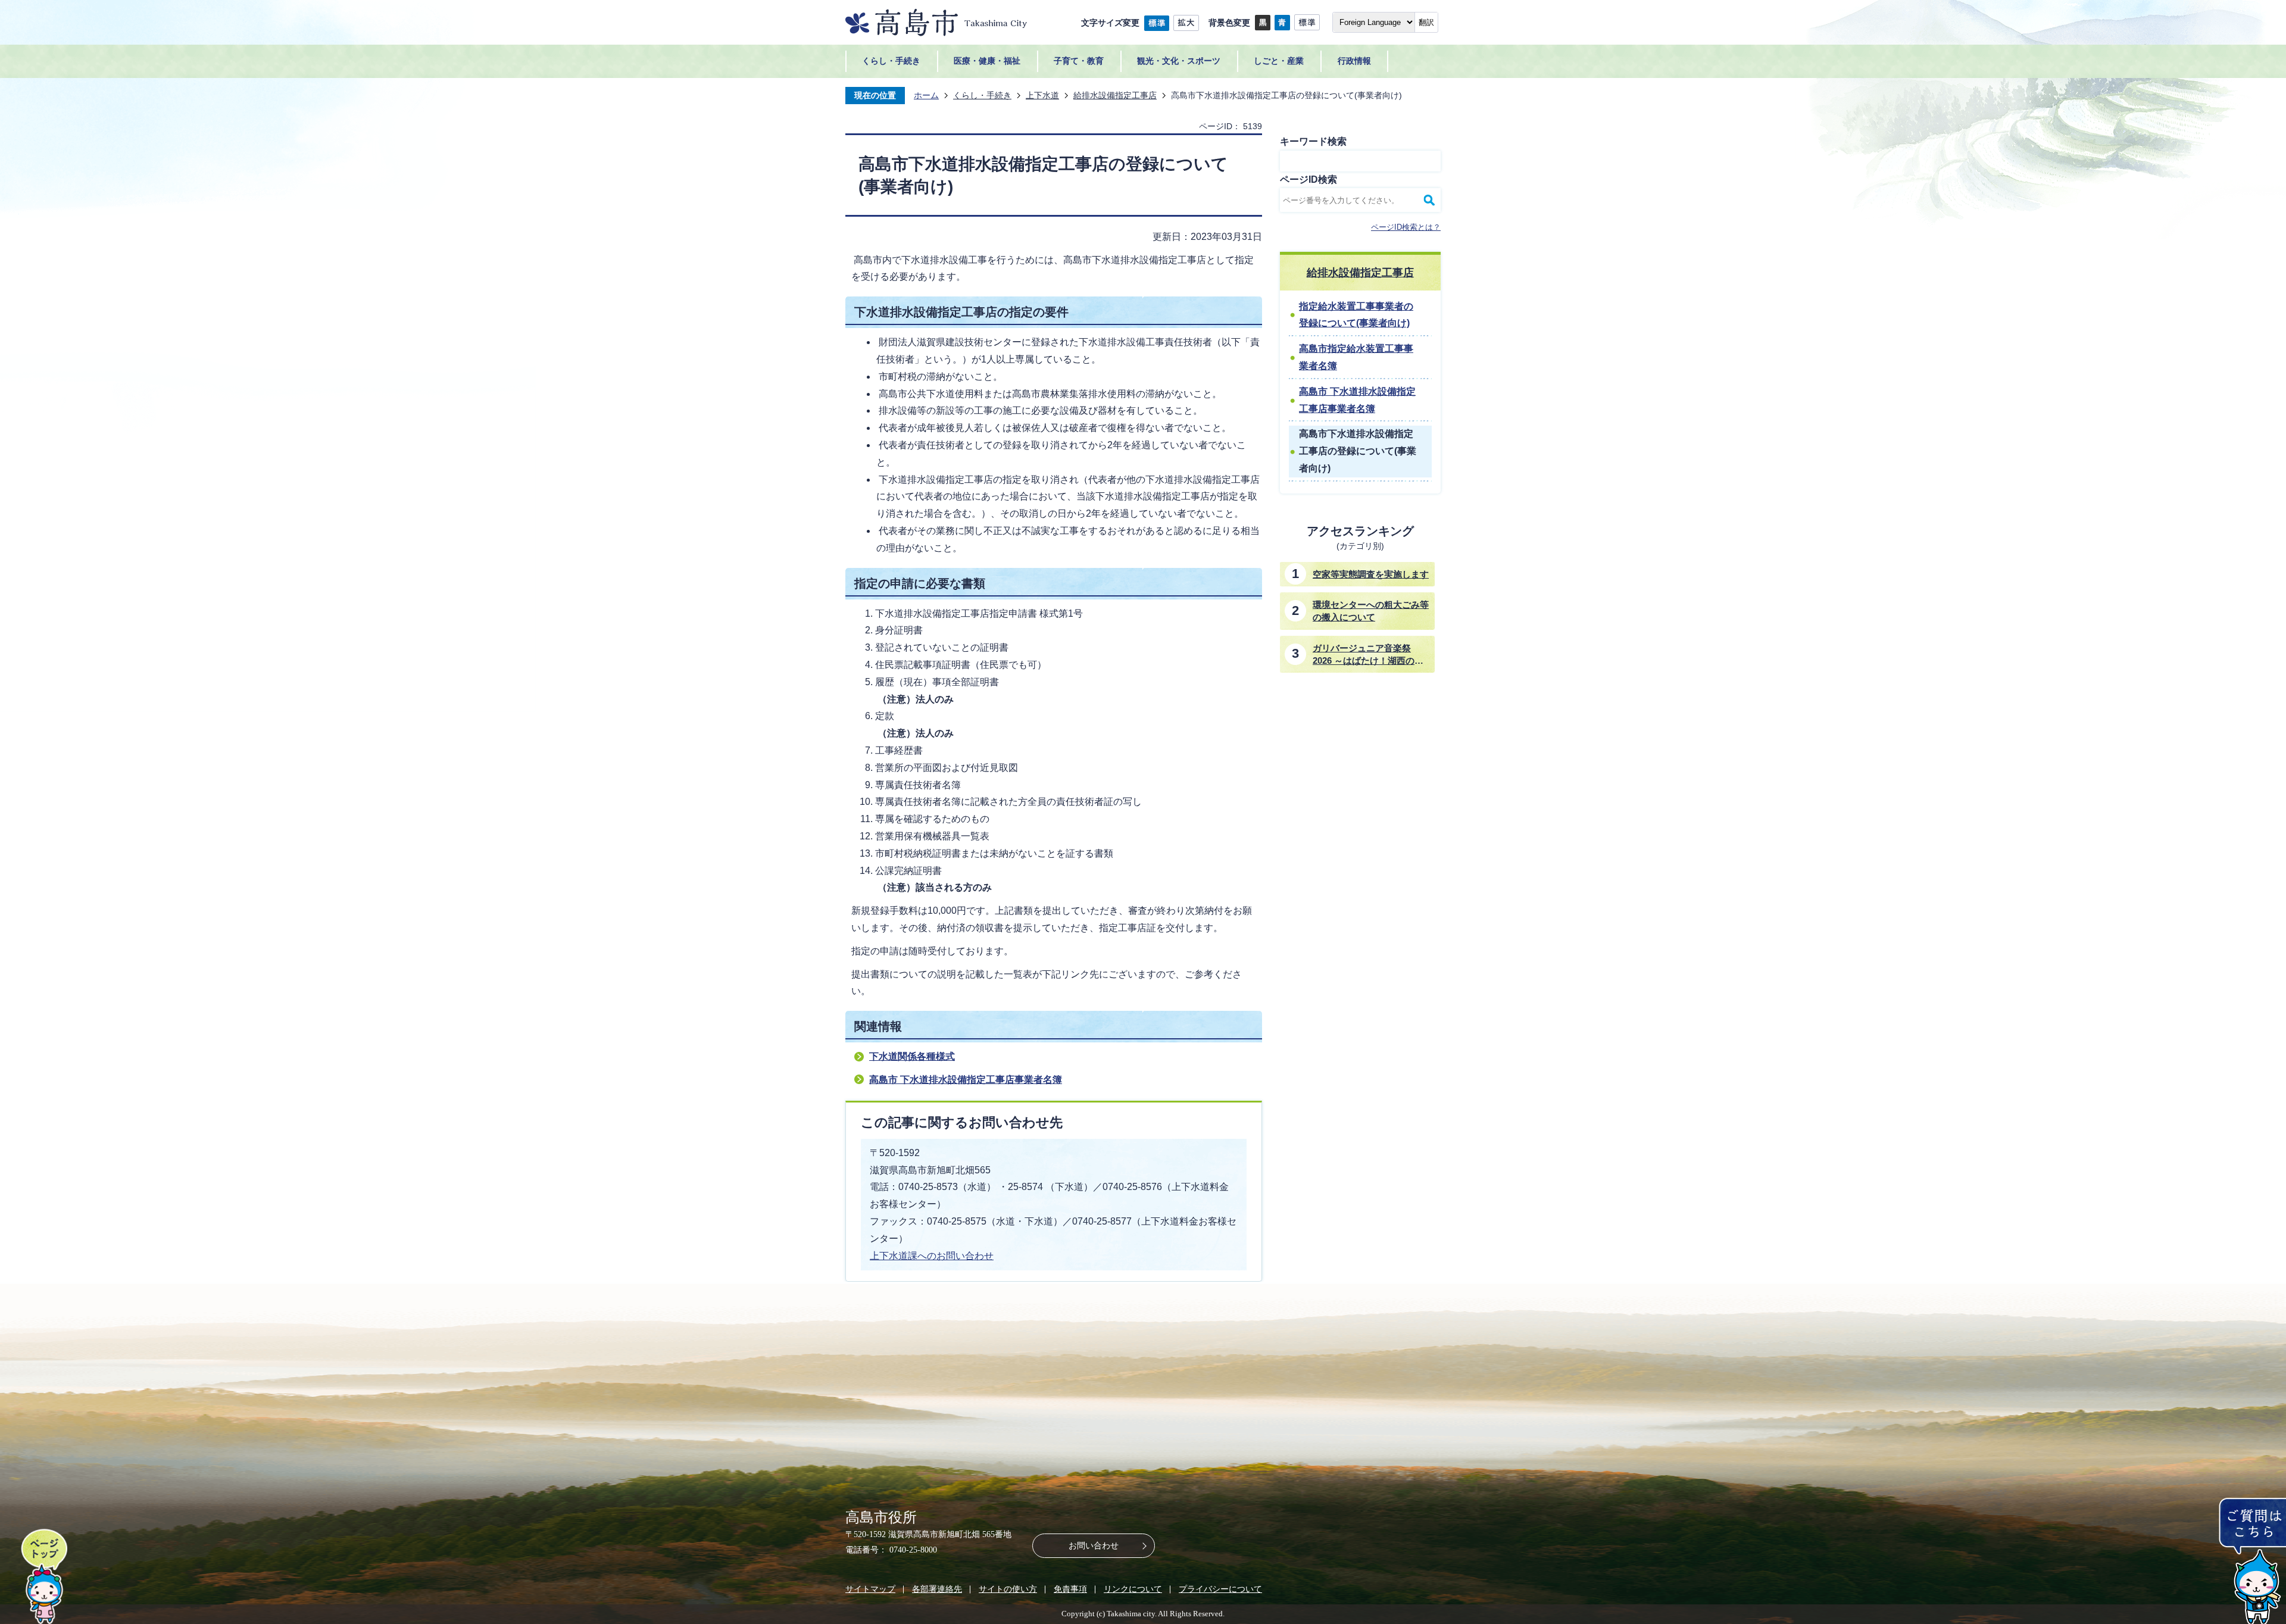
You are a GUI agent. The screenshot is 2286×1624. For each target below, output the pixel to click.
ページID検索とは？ (1406, 227)
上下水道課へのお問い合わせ (932, 1256)
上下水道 (1042, 95)
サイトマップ (870, 1589)
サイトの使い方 (1008, 1589)
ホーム (926, 95)
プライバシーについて (1220, 1589)
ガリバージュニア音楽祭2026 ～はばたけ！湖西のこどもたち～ (1368, 655)
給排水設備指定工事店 (1115, 95)
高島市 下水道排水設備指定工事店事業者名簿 (966, 1080)
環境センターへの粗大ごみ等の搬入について (1371, 611)
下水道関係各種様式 (912, 1056)
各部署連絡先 (937, 1589)
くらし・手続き (982, 95)
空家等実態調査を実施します (1371, 574)
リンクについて (1133, 1589)
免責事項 (1070, 1589)
